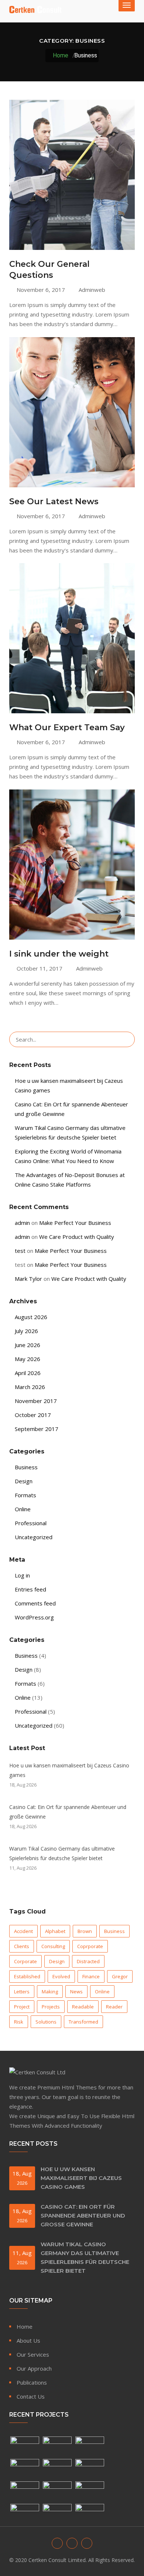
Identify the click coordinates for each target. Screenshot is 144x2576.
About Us (28, 2340)
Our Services (33, 2354)
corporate (25, 1961)
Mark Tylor (28, 1279)
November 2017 (36, 1401)
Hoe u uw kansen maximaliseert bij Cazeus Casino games (69, 1770)
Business (26, 1467)
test (20, 1251)
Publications (32, 2382)
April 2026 (28, 1373)
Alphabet (55, 1931)
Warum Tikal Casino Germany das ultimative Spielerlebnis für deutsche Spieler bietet (62, 1853)
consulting (53, 1946)
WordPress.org (34, 1617)
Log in (22, 1575)
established (27, 1976)
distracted (88, 1961)
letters (22, 1992)
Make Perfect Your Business (75, 1223)
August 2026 (31, 1317)
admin (22, 1223)
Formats (25, 1495)
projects (51, 2007)
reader (114, 2007)
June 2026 (28, 1345)
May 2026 (28, 1359)
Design (24, 1481)
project (22, 2007)
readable (83, 2007)
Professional (31, 1523)
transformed (83, 2022)
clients (22, 1946)
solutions (46, 2022)
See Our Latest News (54, 501)
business (114, 1931)
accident (23, 1931)
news (76, 1992)
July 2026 (26, 1331)
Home (60, 55)
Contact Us (31, 2396)
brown (85, 1931)
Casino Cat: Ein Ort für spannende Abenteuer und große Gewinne (68, 1812)
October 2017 (33, 1415)
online (102, 1992)
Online (23, 1509)
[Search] (126, 1039)
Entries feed (30, 1589)
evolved (61, 1976)
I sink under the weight (59, 954)
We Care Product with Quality (77, 1237)
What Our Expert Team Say (67, 727)
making (50, 1992)
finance (91, 1976)
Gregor (120, 1976)
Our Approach (34, 2368)
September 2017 (37, 1429)
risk (19, 2022)
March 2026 (30, 1387)
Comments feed (35, 1603)
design (57, 1961)
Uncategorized (34, 1537)
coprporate (90, 1946)
